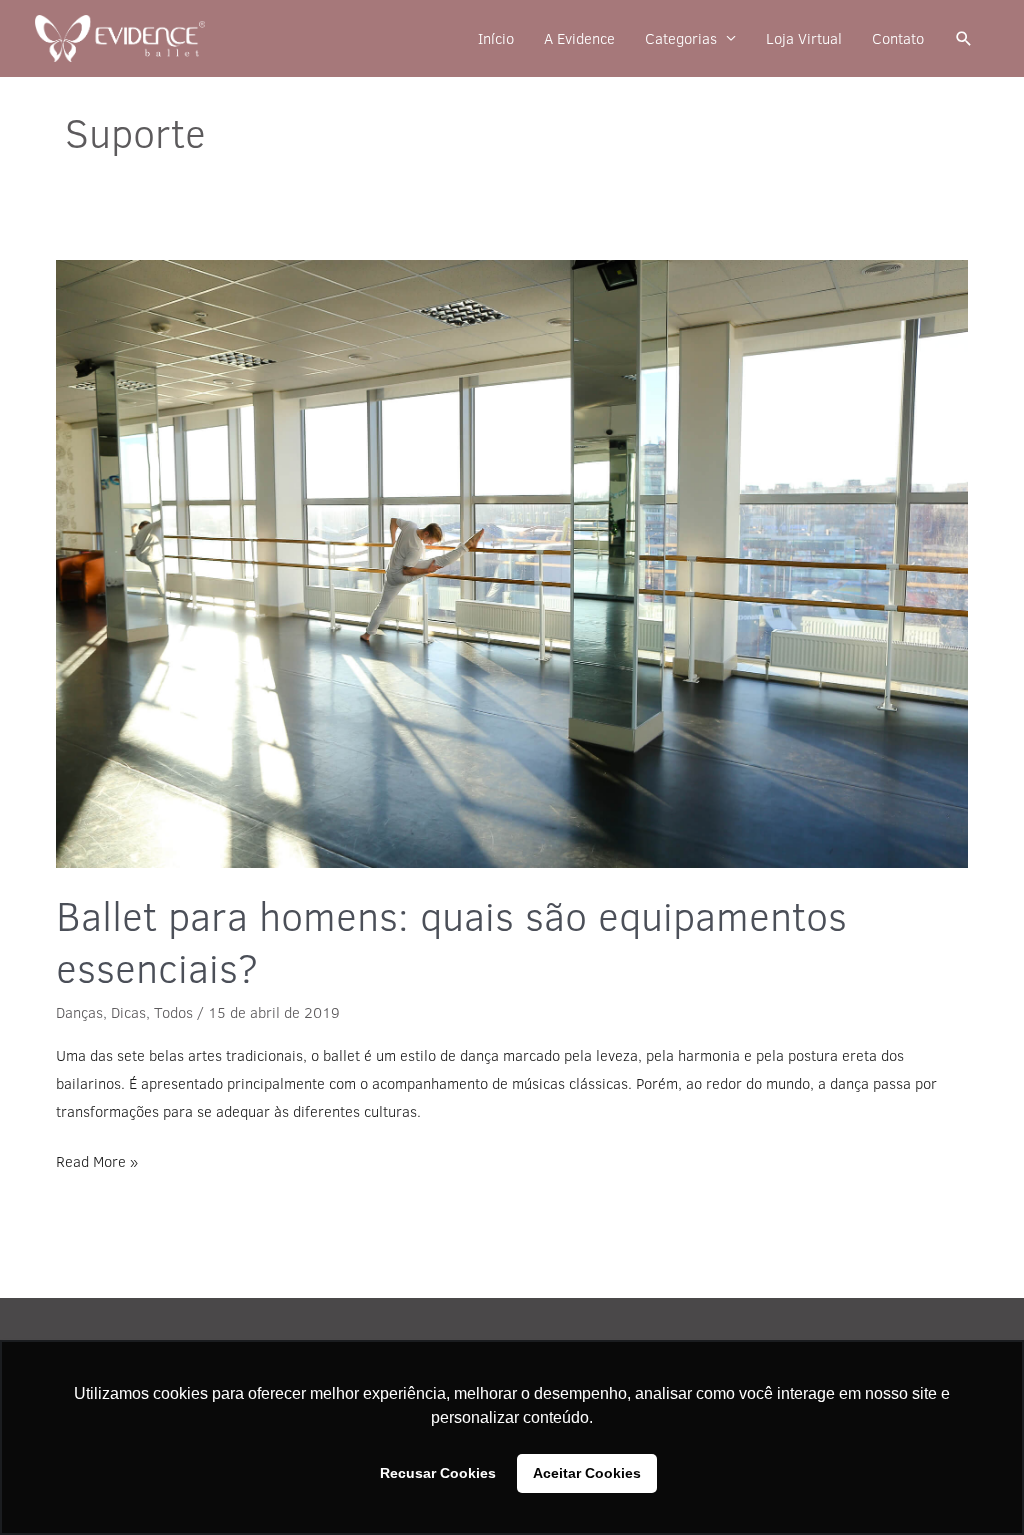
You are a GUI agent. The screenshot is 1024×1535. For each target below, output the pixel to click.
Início (496, 38)
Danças (79, 1012)
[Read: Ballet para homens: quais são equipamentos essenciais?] (512, 564)
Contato (898, 38)
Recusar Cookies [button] (438, 1473)
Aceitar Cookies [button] (587, 1473)
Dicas (128, 1012)
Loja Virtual (804, 38)
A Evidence (579, 38)
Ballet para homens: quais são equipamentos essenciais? (451, 941)
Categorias (681, 38)
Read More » (97, 1160)
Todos (173, 1012)
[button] (964, 39)
